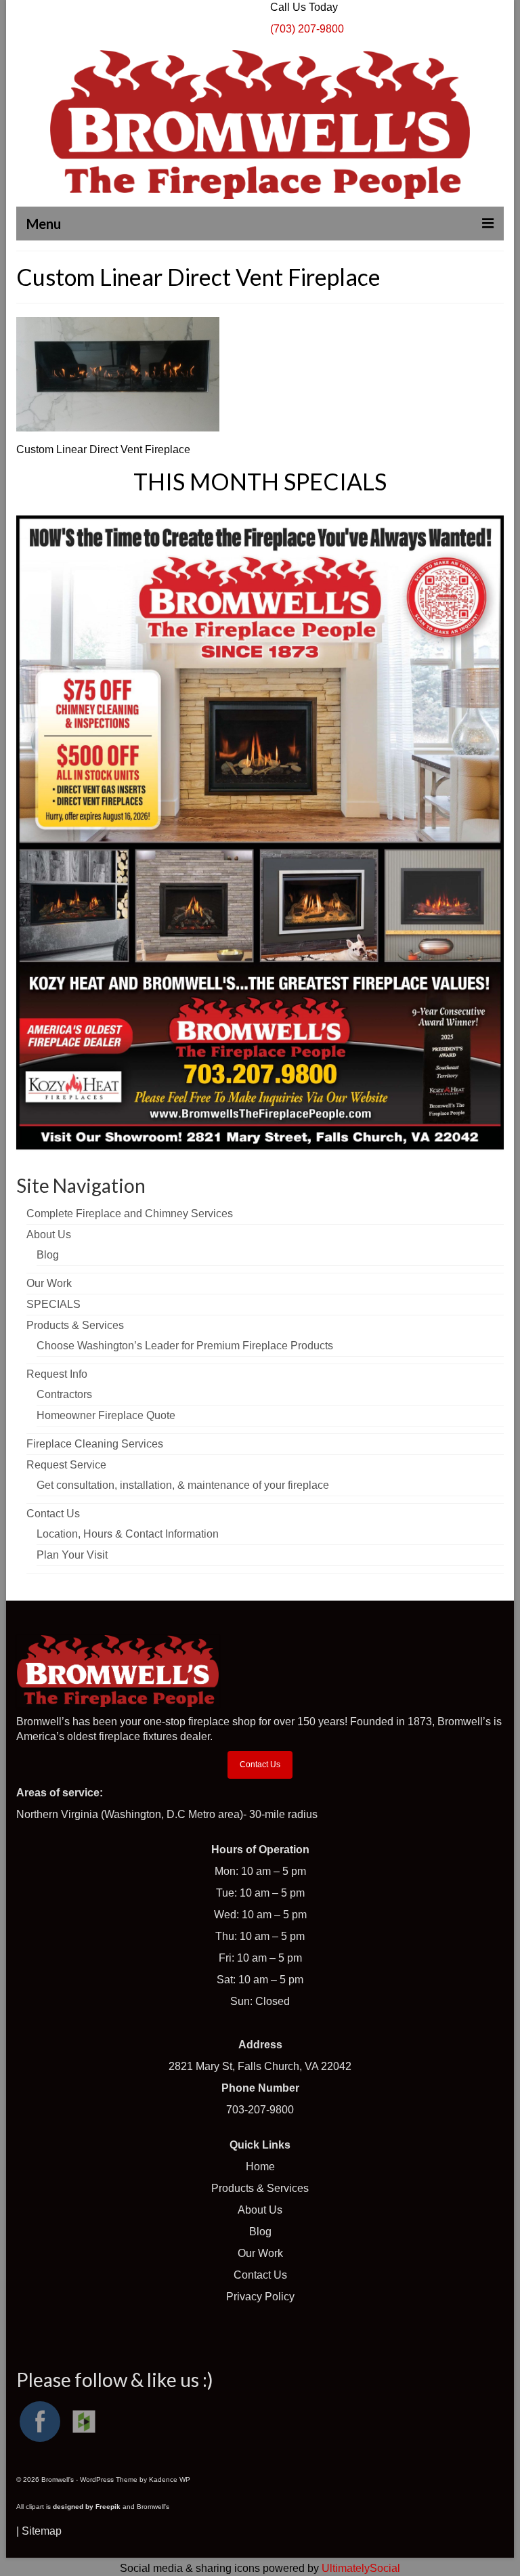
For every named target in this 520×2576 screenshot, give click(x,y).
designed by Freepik (87, 2507)
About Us (260, 2210)
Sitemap (42, 2531)
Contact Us (260, 1765)
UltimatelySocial (361, 2568)
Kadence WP (170, 2479)
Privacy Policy (260, 2297)
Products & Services (260, 2188)
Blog (260, 2232)
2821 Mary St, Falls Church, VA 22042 (260, 2066)
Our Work (260, 2253)
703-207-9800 (260, 2110)
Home (260, 2167)
